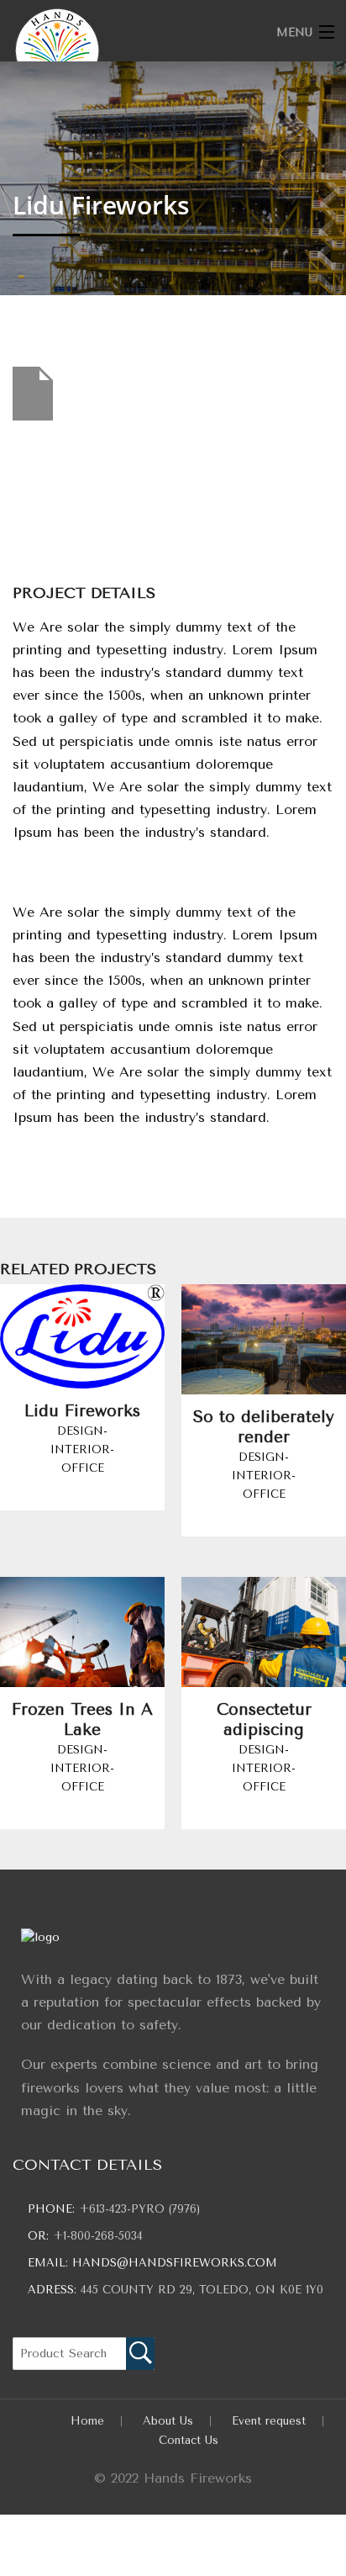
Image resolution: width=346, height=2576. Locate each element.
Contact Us (189, 2440)
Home (87, 2421)
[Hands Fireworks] (139, 50)
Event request (269, 2421)
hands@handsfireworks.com (175, 2263)
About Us (168, 2421)
